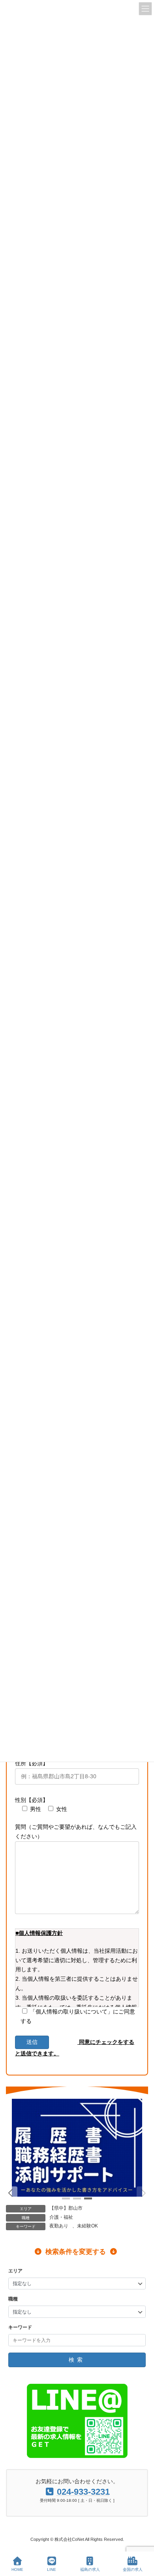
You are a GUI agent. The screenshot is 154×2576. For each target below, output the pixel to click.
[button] (11, 2193)
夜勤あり (59, 2226)
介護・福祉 (61, 2217)
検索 (77, 2360)
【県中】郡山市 (66, 2208)
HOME (17, 2569)
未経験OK (87, 2226)
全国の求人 (133, 2569)
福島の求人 (90, 2569)
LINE (52, 2569)
